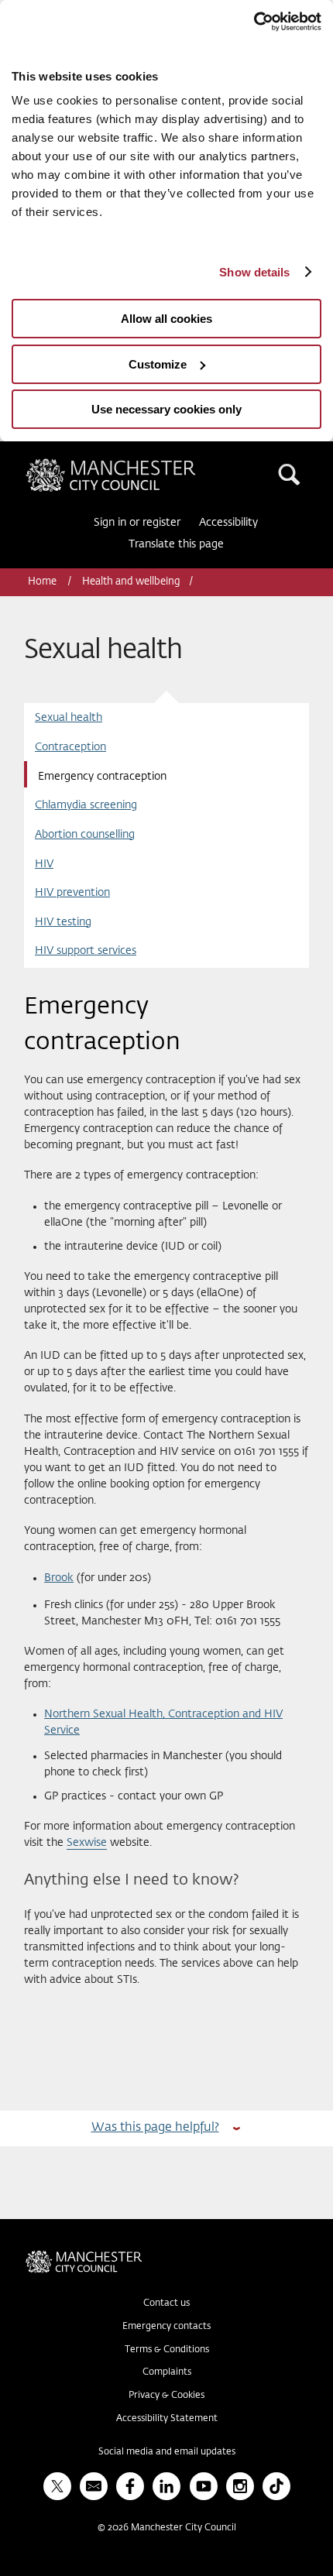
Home (43, 582)
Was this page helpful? (155, 2127)
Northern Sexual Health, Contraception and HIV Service (163, 1722)
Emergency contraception (102, 777)
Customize (158, 364)
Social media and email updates (167, 2452)
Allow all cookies (166, 319)
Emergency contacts (166, 2327)
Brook (59, 1578)
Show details (254, 272)
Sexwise (87, 1843)
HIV (44, 864)
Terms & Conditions (167, 2350)
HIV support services (86, 951)
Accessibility (228, 523)
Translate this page (176, 544)
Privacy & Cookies (166, 2396)
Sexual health (69, 718)
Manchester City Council (137, 465)
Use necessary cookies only (166, 409)
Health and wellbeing (131, 582)
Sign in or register (137, 523)
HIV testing (63, 922)
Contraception (70, 747)
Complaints (167, 2372)
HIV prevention (72, 893)
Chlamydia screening (86, 805)
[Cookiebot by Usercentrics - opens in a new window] (254, 22)
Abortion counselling (85, 835)
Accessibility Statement (167, 2419)
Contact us (166, 2303)
